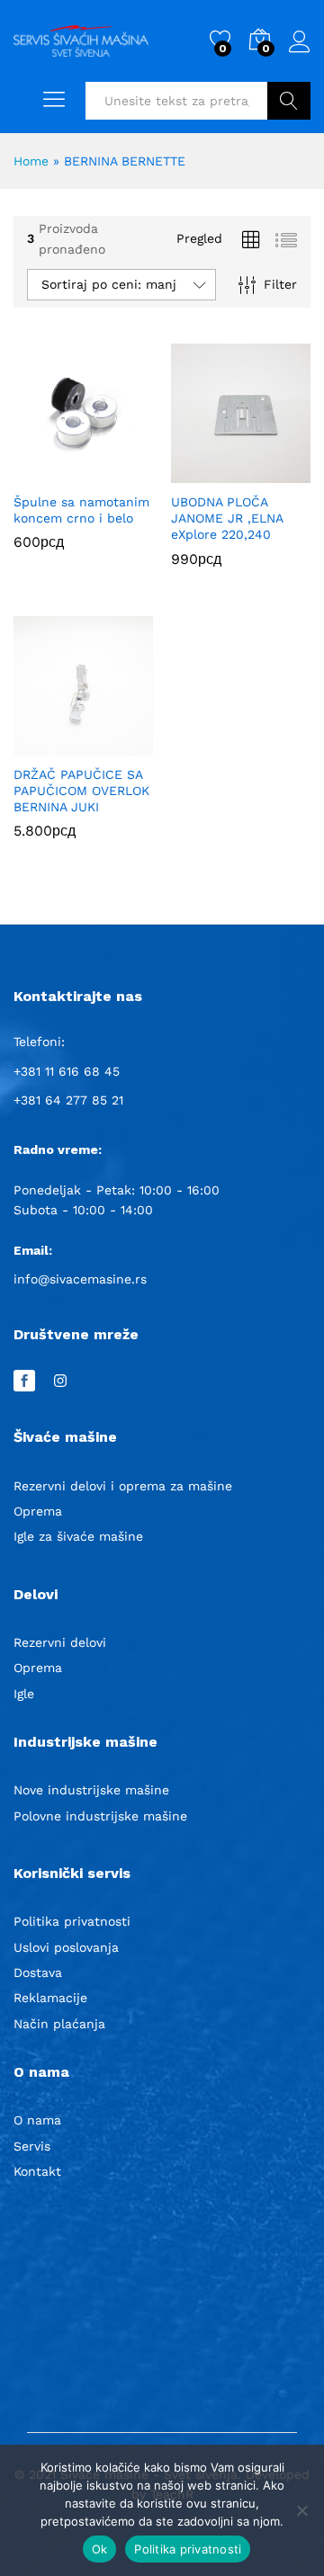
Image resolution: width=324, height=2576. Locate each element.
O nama (37, 2120)
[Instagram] (60, 1382)
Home (31, 161)
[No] (301, 2510)
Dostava (38, 1972)
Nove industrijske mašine (91, 1790)
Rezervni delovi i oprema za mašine (123, 1486)
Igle (24, 1694)
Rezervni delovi (60, 1642)
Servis (32, 2146)
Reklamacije (50, 1998)
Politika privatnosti (72, 1921)
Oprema (38, 1511)
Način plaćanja (59, 2024)
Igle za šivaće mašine (78, 1536)
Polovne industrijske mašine (100, 1816)
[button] (63, 472)
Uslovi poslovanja (66, 1947)
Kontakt (37, 2171)
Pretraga (289, 101)
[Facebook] (24, 1382)
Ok (100, 2549)
